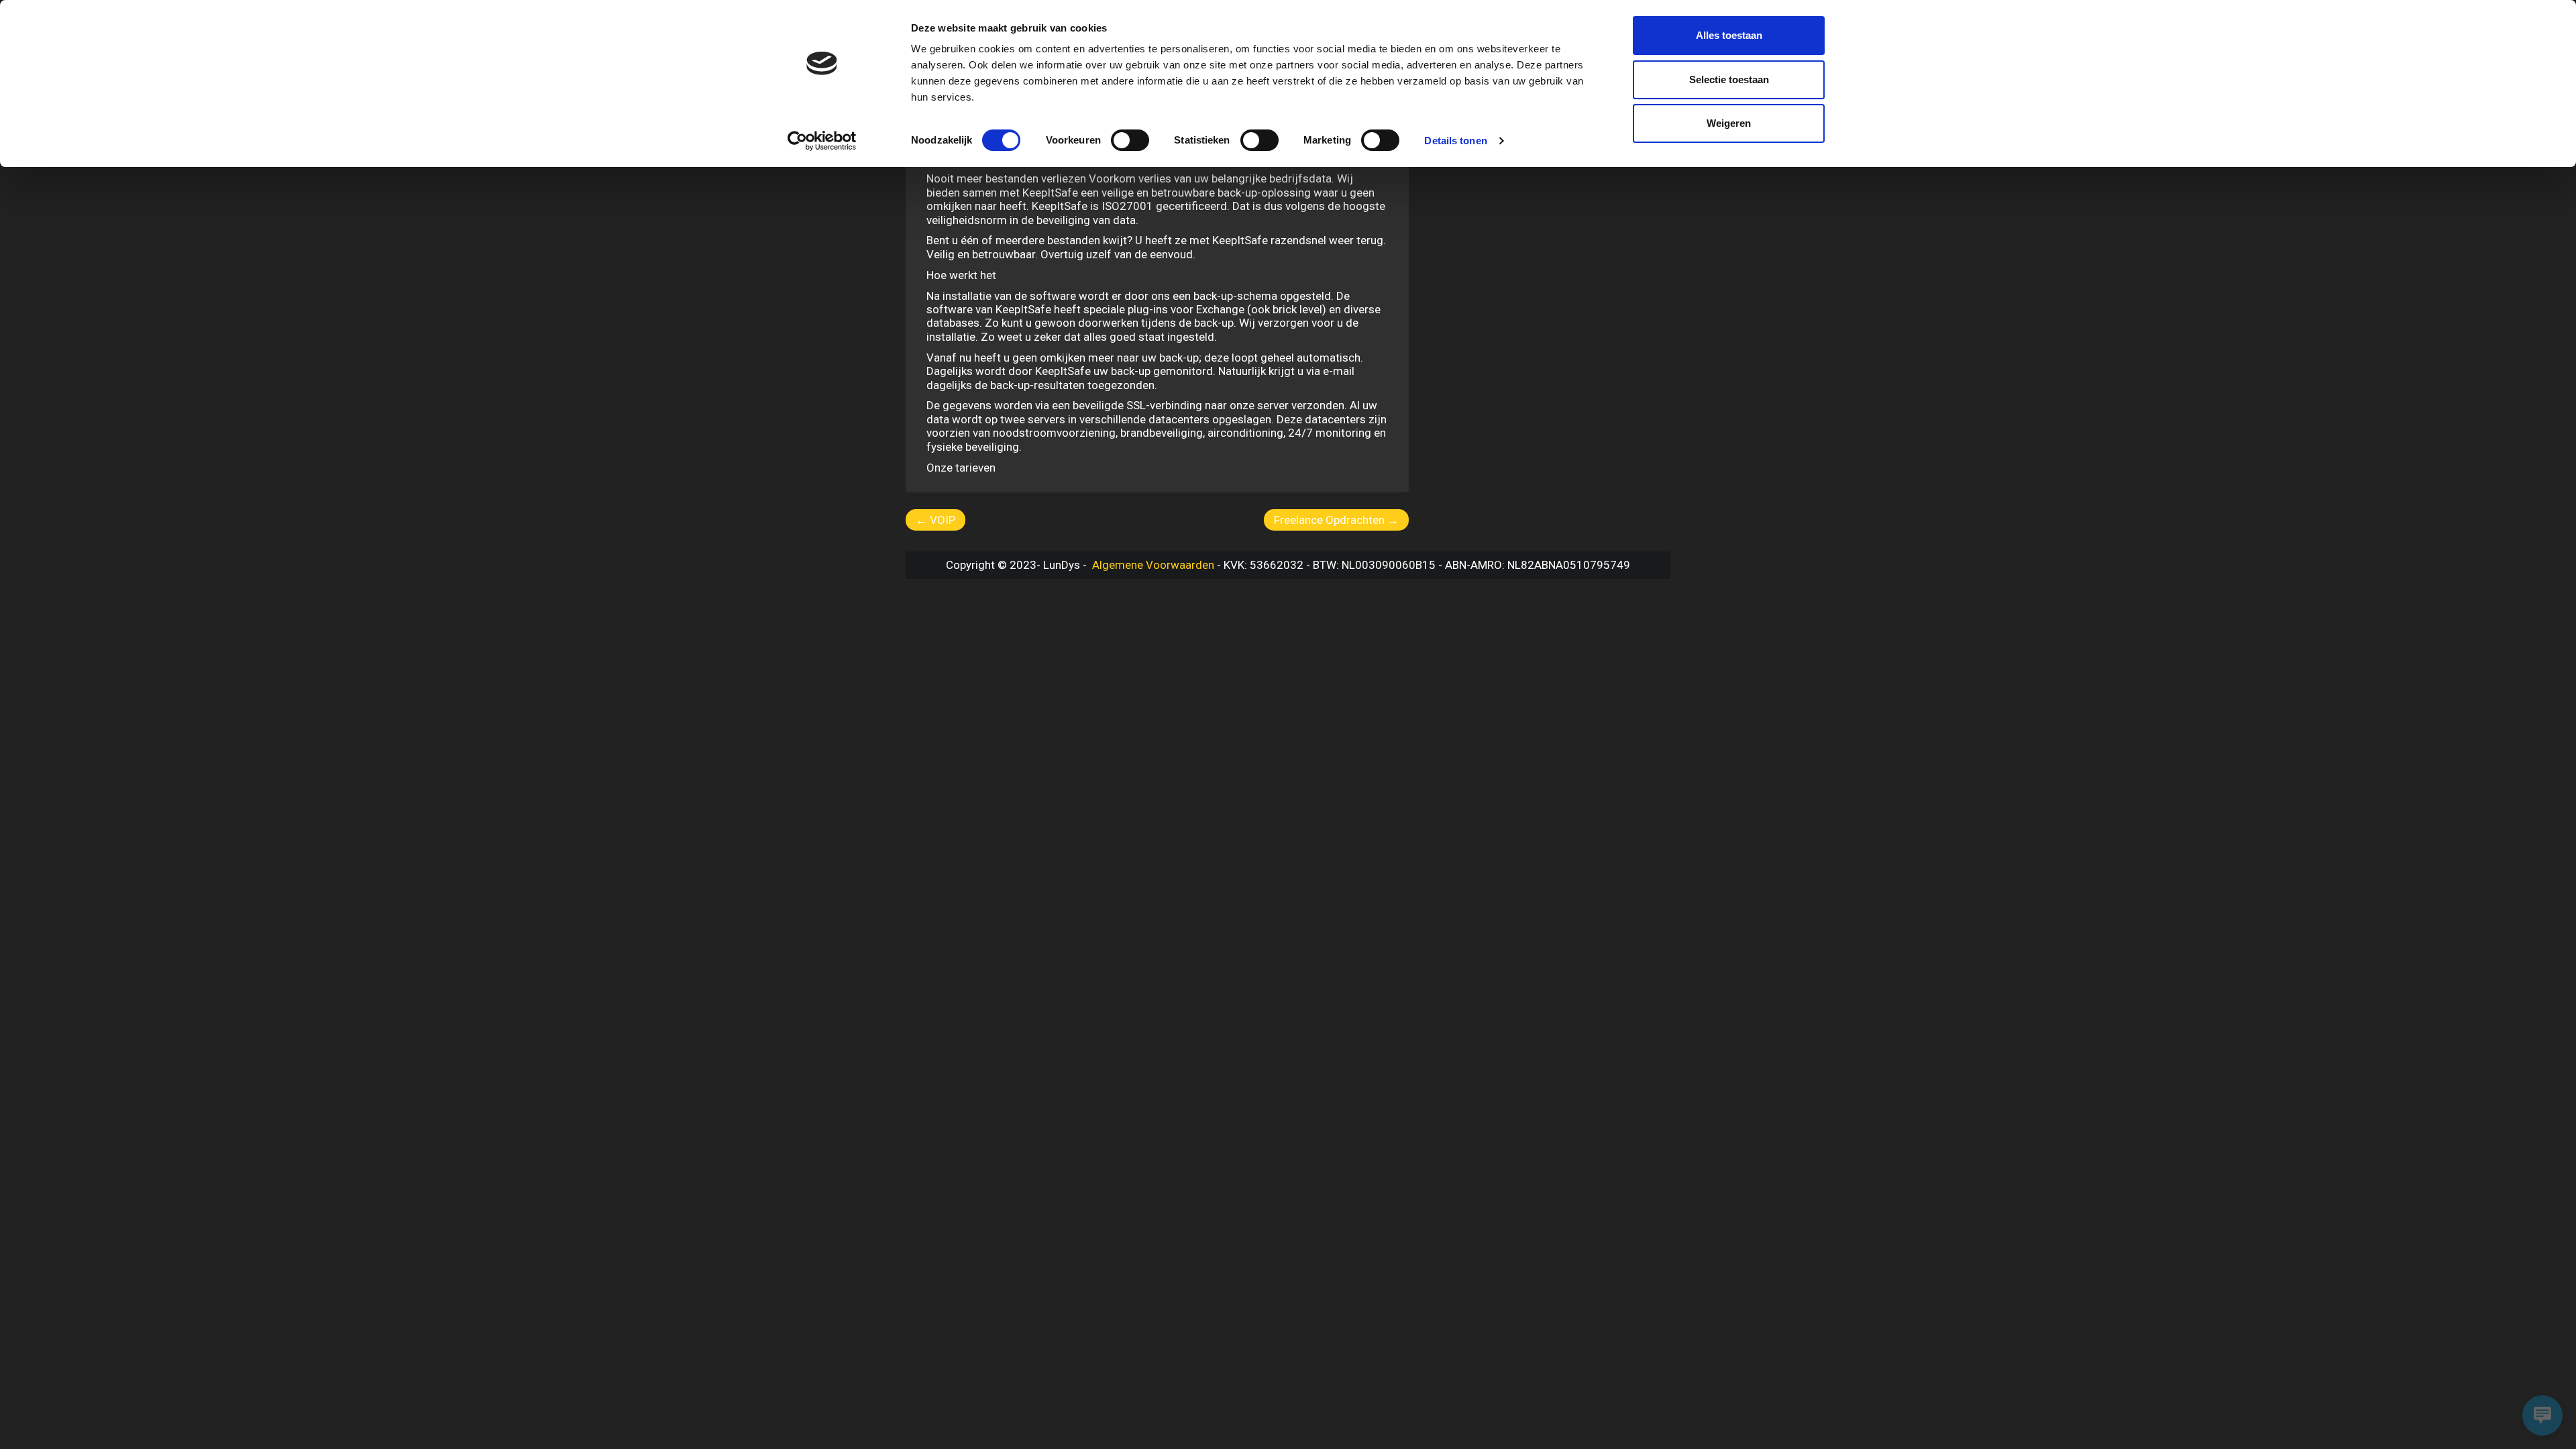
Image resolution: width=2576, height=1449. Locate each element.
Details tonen (1455, 141)
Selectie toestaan (1729, 79)
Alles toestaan (1729, 35)
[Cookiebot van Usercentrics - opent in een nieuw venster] (822, 141)
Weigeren (1729, 123)
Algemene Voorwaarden (1152, 565)
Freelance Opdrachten (1336, 520)
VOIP (935, 520)
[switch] (1130, 140)
